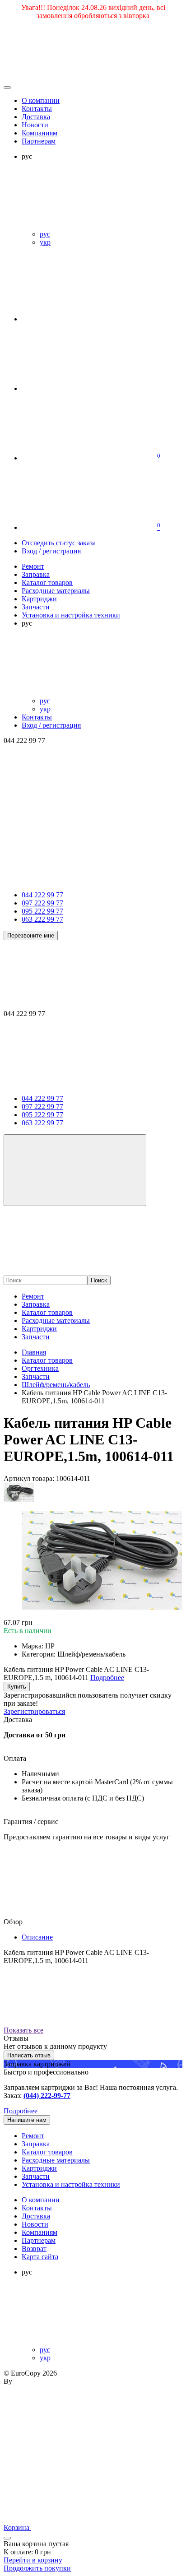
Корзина (17, 2527)
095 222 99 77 (42, 911)
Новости (35, 125)
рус (45, 234)
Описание (37, 1937)
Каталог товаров (47, 1312)
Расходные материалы (56, 1320)
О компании (41, 100)
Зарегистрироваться (34, 1711)
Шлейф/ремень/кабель (56, 1385)
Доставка (36, 117)
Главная (34, 1352)
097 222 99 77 (42, 903)
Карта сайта (40, 2257)
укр (45, 242)
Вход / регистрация (51, 551)
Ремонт (33, 1296)
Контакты (37, 109)
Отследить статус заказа (59, 543)
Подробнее (21, 2111)
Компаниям (40, 133)
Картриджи (39, 1329)
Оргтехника (40, 1368)
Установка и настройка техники (71, 2184)
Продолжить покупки (37, 2568)
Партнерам (39, 141)
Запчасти (36, 1337)
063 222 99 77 (42, 919)
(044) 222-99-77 (47, 2096)
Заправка (36, 1304)
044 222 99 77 (42, 895)
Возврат (34, 2249)
